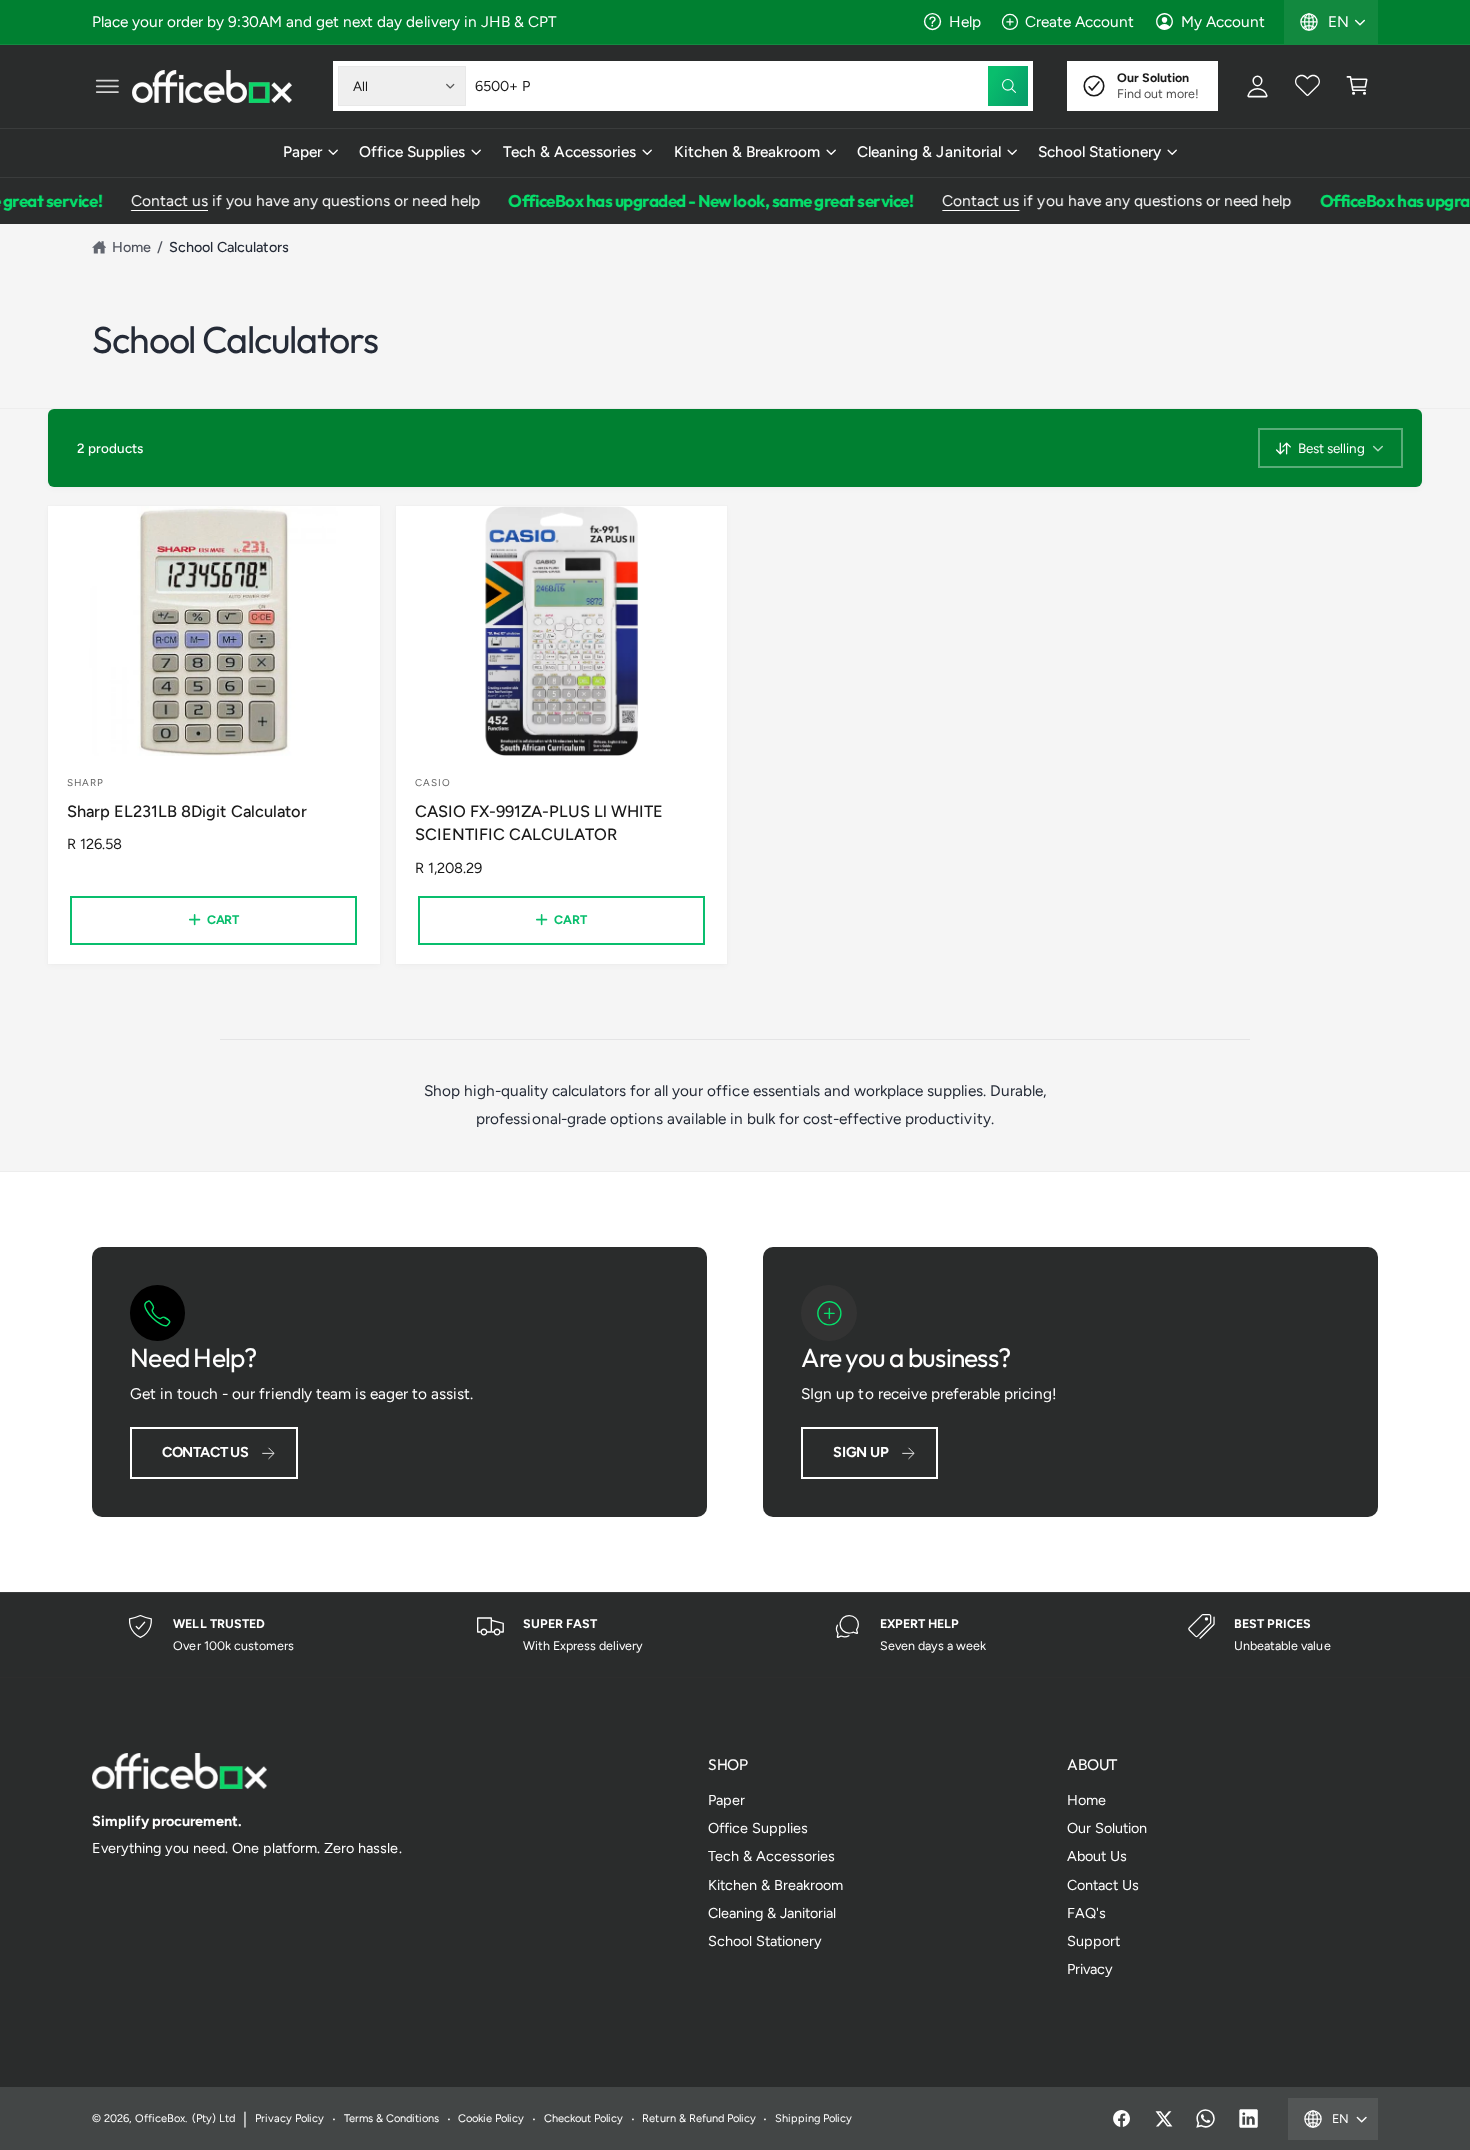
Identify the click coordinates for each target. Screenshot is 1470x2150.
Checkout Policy (583, 2118)
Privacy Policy (289, 2118)
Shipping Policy (813, 2118)
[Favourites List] (1307, 86)
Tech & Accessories (569, 151)
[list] (735, 1636)
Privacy (1090, 1969)
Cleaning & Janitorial (928, 151)
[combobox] (752, 86)
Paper (302, 151)
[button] (107, 86)
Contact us (150, 200)
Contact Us (205, 1452)
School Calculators (229, 247)
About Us (1097, 1856)
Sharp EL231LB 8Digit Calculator (187, 811)
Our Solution (1107, 1828)
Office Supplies (412, 151)
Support (1093, 1941)
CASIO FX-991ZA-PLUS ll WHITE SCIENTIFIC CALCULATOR (539, 823)
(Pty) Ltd (213, 2118)
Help (965, 21)
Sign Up (861, 1452)
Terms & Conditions (391, 2118)
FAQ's (1086, 1913)
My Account (1223, 21)
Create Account (1079, 21)
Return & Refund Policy (698, 2118)
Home (131, 247)
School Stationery (1099, 151)
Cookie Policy (491, 2118)
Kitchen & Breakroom (747, 151)
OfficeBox (160, 2118)
